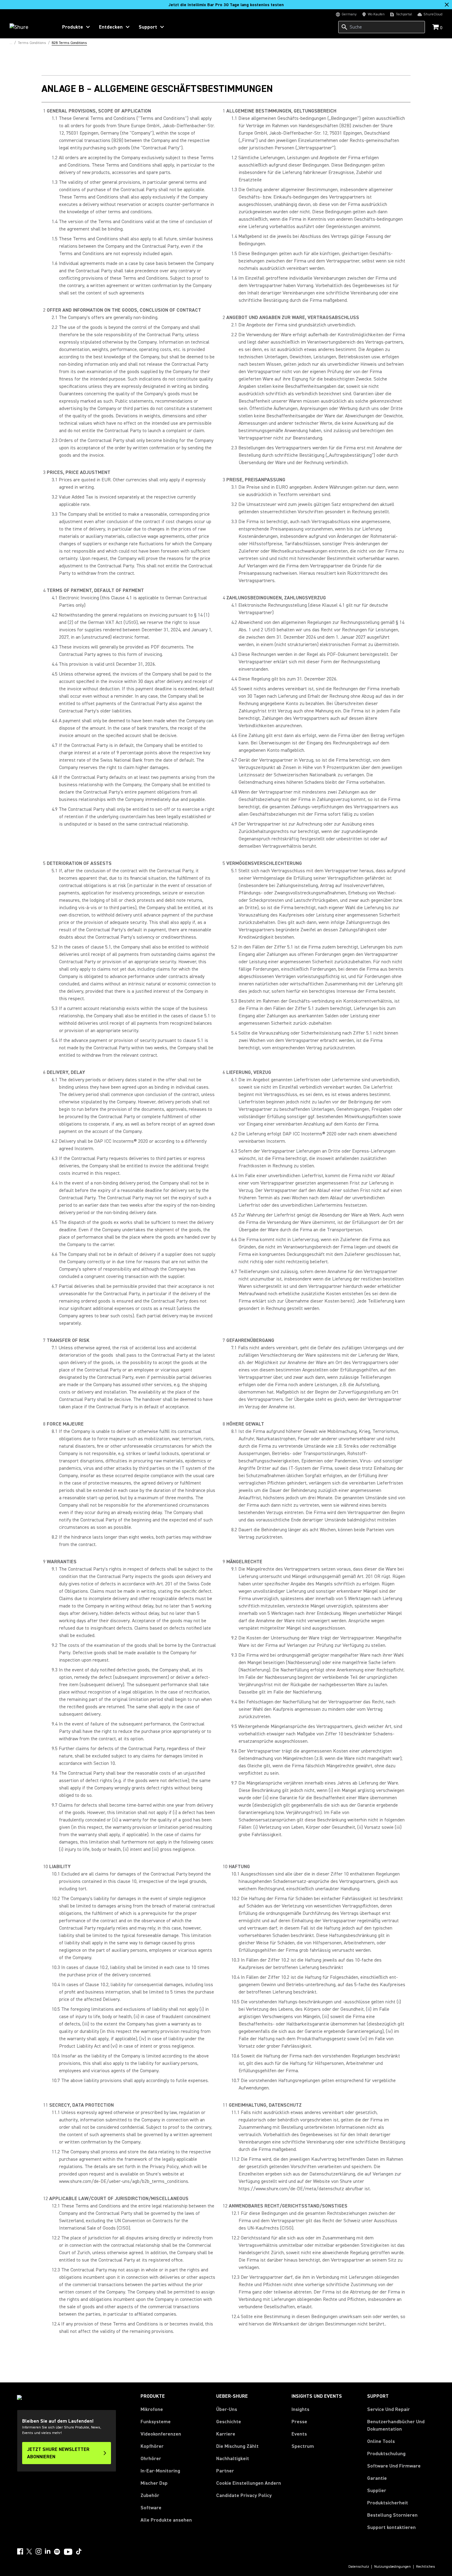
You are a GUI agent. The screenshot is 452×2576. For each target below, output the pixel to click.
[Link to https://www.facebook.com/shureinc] (20, 2551)
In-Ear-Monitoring (160, 2471)
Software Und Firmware (394, 2466)
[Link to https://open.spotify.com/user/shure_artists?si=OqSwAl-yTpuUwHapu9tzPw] (57, 2552)
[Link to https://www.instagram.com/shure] (38, 2551)
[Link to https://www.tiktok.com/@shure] (79, 2551)
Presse (299, 2422)
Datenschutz (359, 2567)
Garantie (377, 2478)
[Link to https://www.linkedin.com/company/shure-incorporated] (48, 2551)
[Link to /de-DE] (30, 27)
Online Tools (381, 2441)
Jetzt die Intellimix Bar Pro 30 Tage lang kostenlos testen (226, 5)
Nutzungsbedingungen (393, 2567)
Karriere (226, 2434)
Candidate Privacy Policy (244, 2495)
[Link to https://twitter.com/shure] (29, 2551)
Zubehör (150, 2495)
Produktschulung (386, 2454)
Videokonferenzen (161, 2434)
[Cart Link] (436, 28)
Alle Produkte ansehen (166, 2520)
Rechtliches (426, 2567)
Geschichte (229, 2422)
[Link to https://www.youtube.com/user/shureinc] (68, 2552)
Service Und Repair (389, 2409)
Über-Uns (227, 2409)
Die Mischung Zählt (237, 2446)
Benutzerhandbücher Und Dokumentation (396, 2425)
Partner (225, 2471)
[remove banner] (447, 5)
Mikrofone (152, 2409)
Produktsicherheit (388, 2503)
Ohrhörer (151, 2459)
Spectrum (303, 2446)
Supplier (377, 2490)
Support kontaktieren (391, 2527)
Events (299, 2434)
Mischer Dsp (154, 2483)
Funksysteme (156, 2422)
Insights (300, 2409)
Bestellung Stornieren (392, 2515)
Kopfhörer (152, 2446)
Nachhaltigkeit (233, 2459)
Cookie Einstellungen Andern (249, 2483)
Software (151, 2508)
